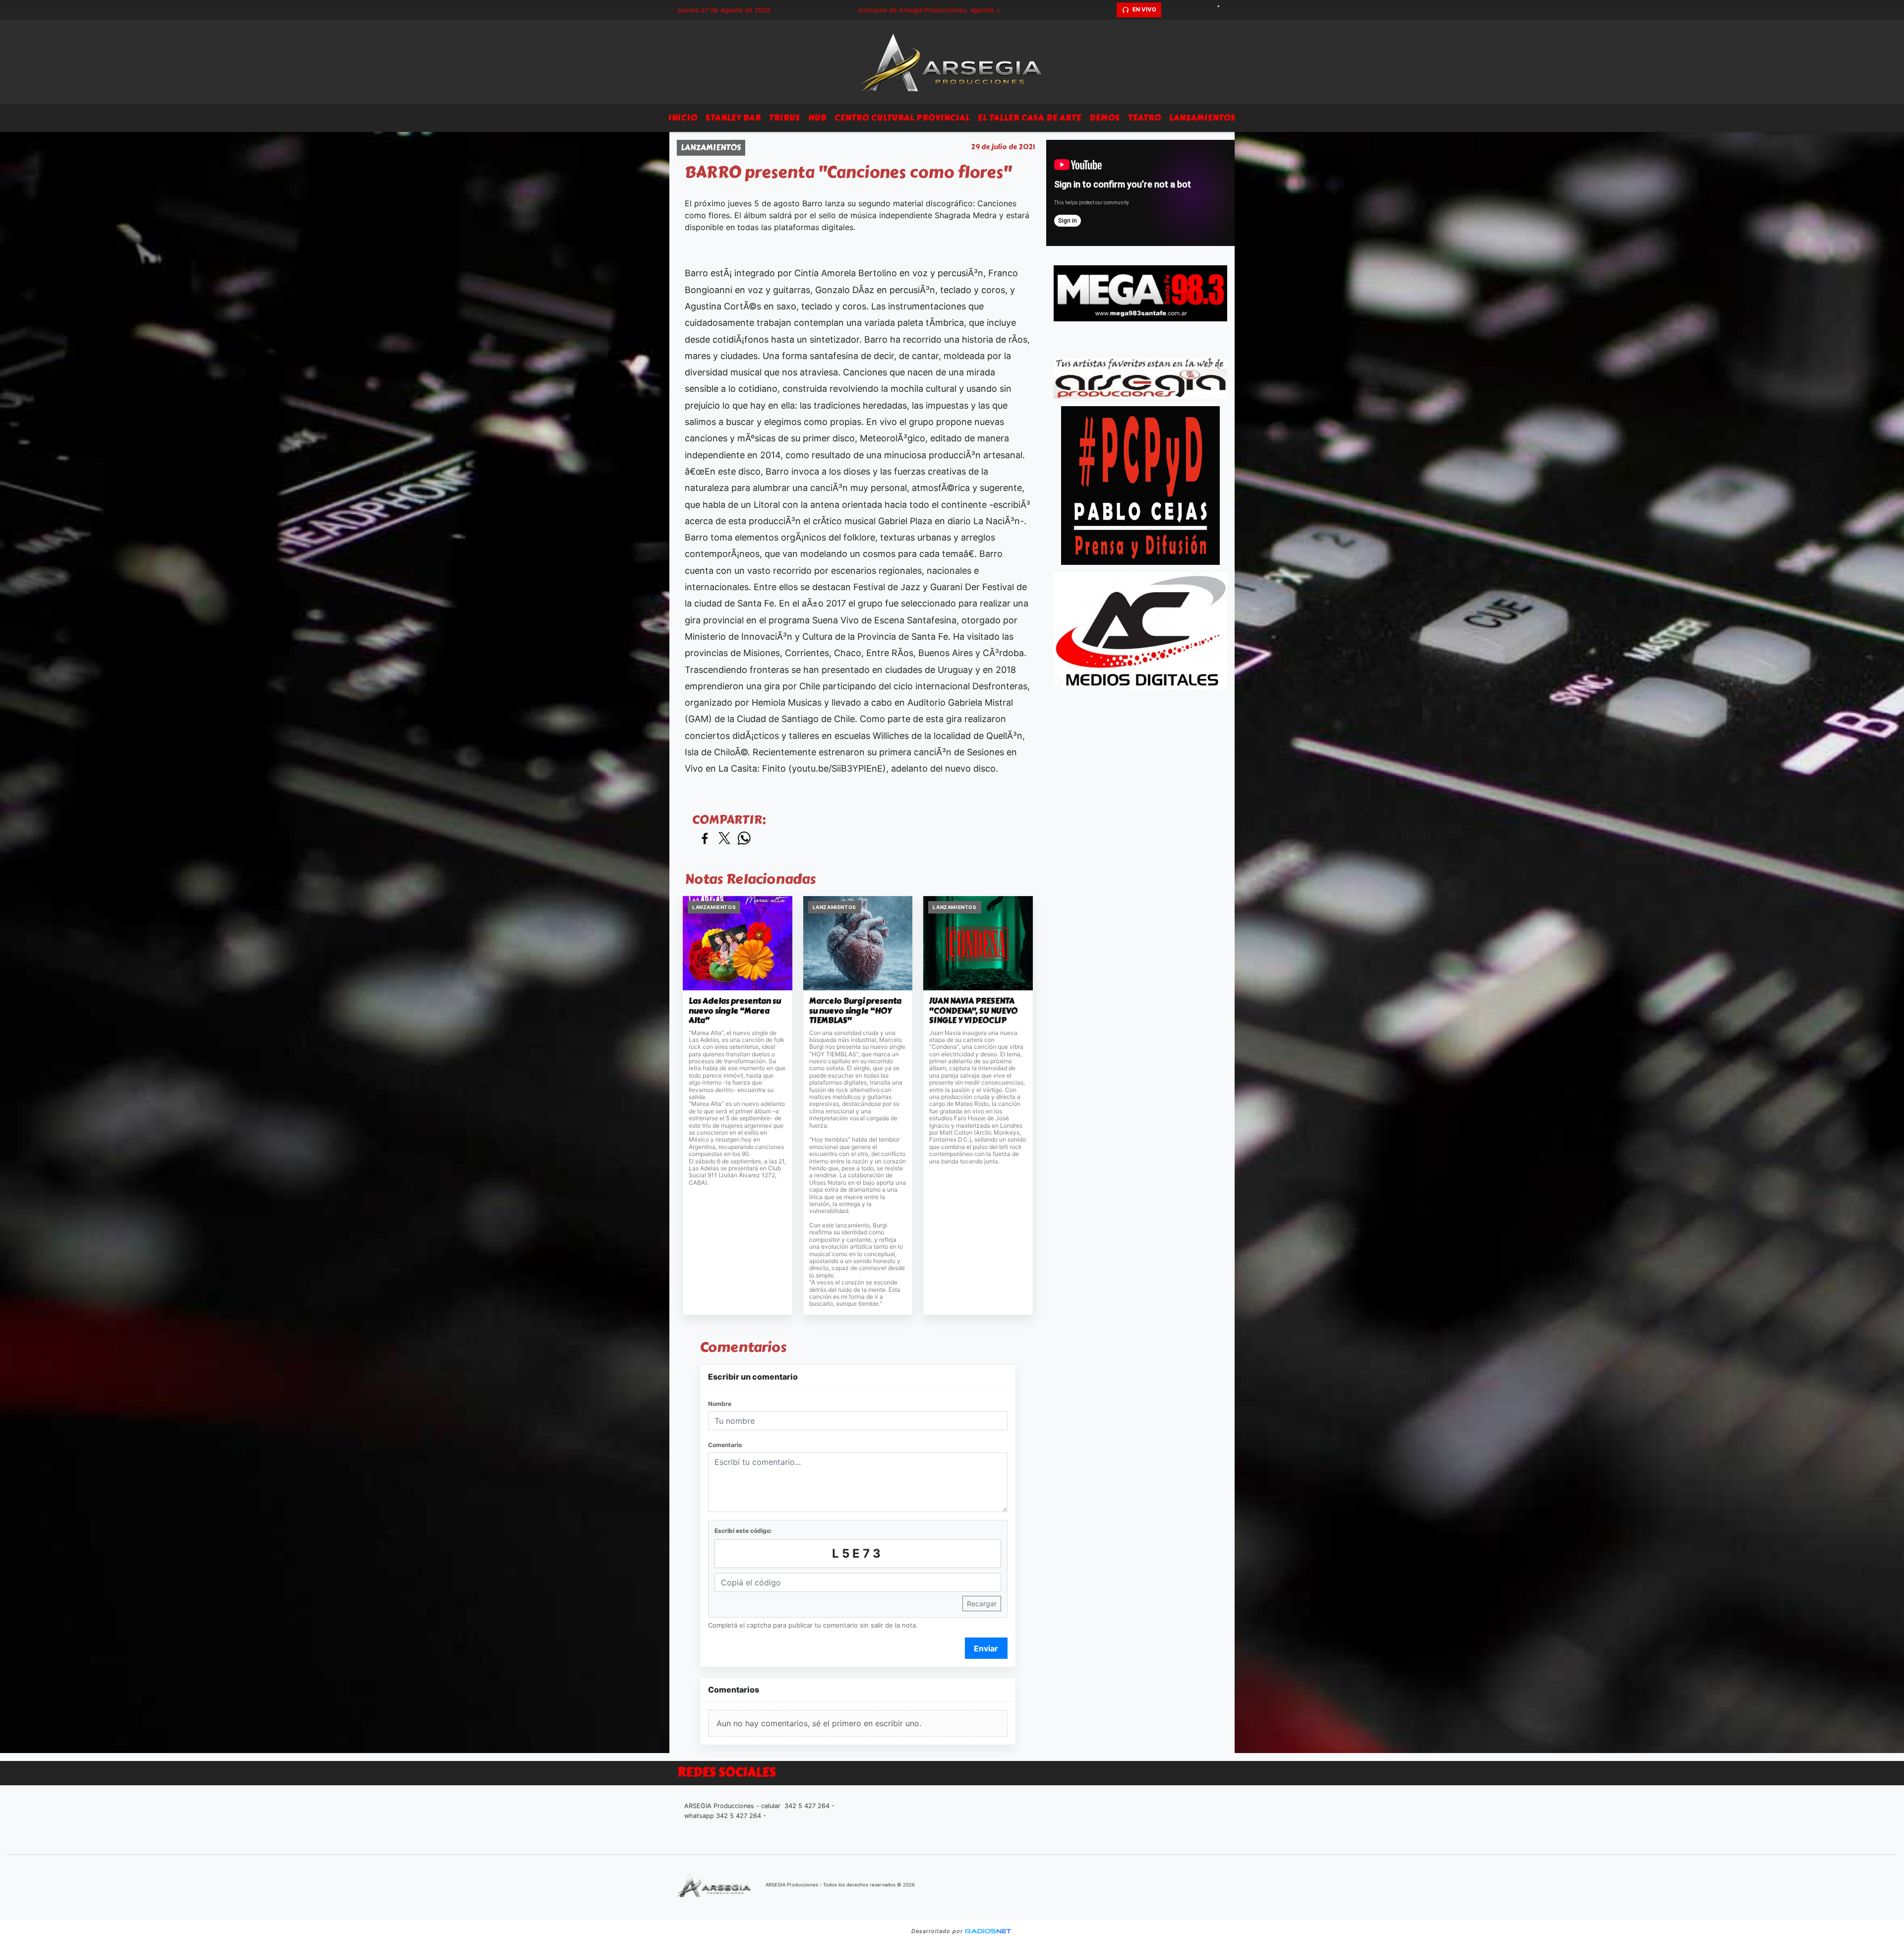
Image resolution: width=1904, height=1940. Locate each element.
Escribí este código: (743, 1531)
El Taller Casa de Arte (1030, 118)
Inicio (683, 118)
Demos (1105, 118)
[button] (1108, 10)
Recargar (982, 1604)
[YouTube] (1222, 10)
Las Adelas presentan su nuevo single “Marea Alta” (735, 1011)
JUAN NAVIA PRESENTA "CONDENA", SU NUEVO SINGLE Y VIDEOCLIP (973, 1011)
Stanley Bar (733, 118)
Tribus (785, 118)
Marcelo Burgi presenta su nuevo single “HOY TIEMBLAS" (855, 1011)
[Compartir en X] (724, 839)
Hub (817, 118)
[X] (1170, 10)
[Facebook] (1188, 10)
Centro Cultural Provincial (902, 118)
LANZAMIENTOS (1202, 118)
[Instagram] (1205, 10)
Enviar (986, 1648)
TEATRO (1145, 118)
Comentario (725, 1445)
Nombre (720, 1404)
